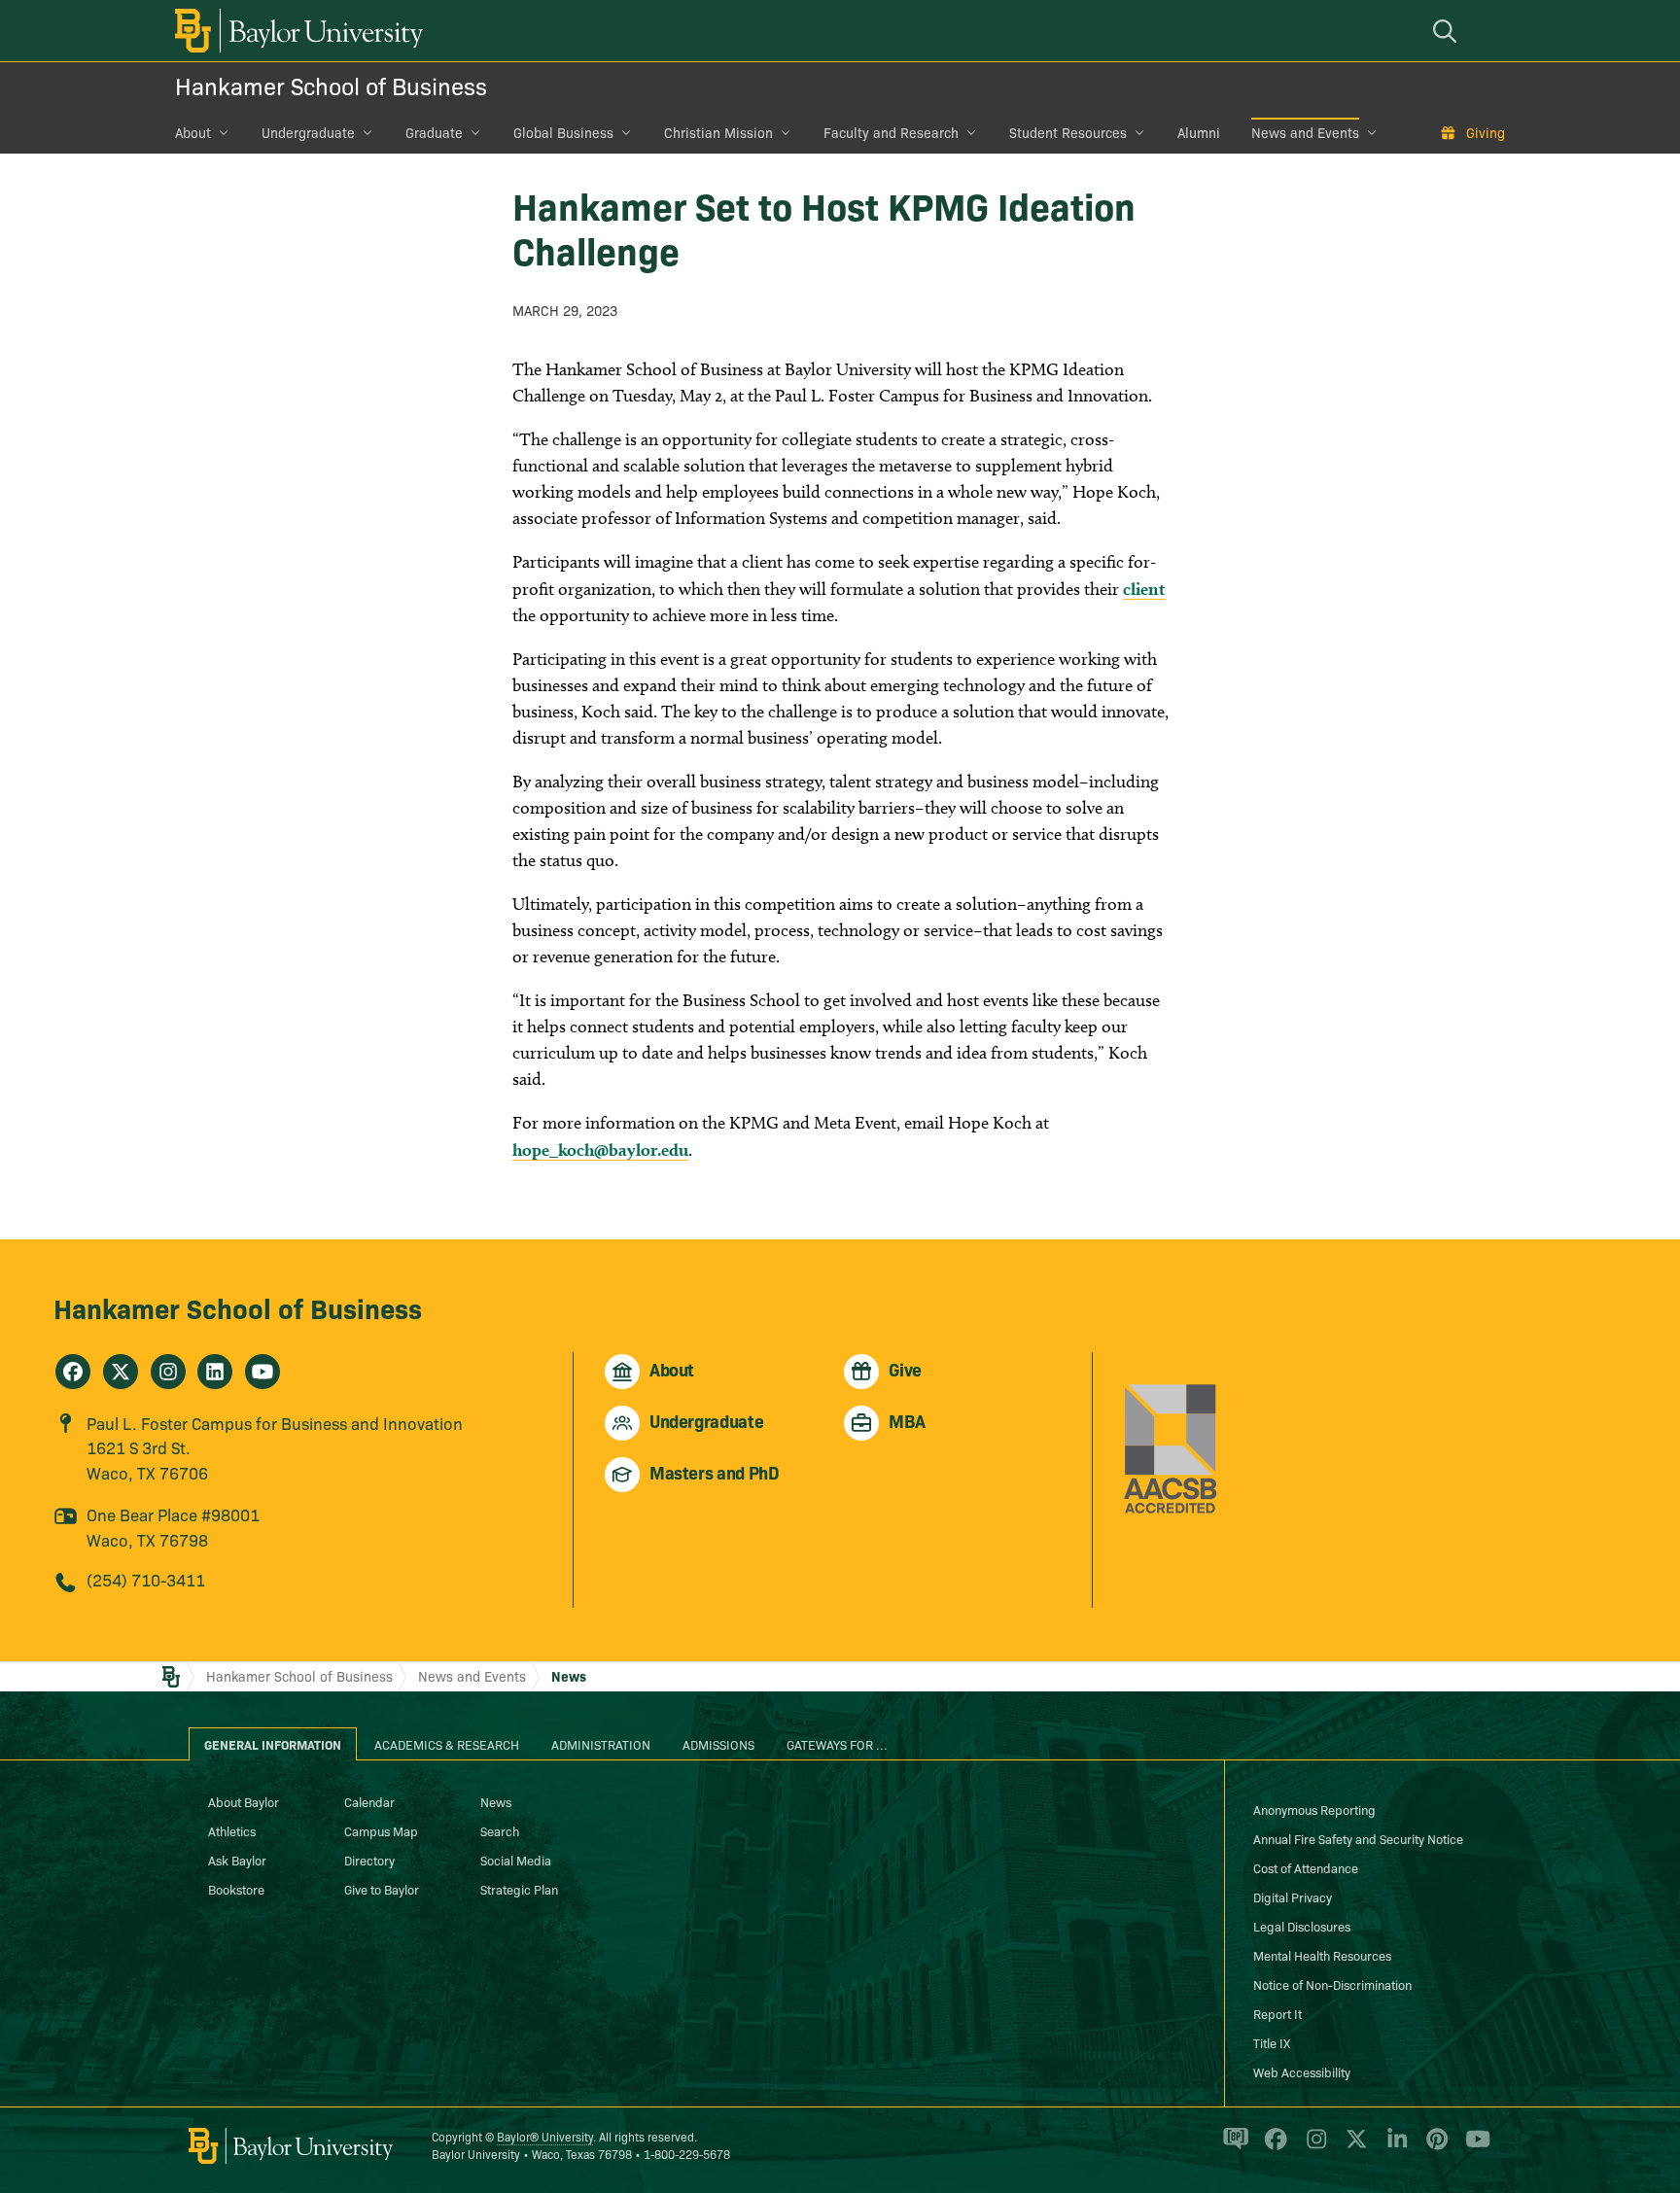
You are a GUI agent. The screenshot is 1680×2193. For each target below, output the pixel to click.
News (569, 1676)
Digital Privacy (1293, 1897)
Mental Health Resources (1322, 1955)
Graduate (434, 132)
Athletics (232, 1830)
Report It (1277, 2013)
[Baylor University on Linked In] (1394, 2147)
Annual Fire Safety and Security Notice (1358, 1838)
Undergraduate (308, 132)
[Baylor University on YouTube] (1473, 2147)
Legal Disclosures (1302, 1926)
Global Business (563, 132)
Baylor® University (545, 2136)
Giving (1486, 132)
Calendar (369, 1801)
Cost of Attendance (1306, 1867)
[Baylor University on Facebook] (1272, 2147)
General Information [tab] (273, 1744)
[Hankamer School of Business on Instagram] (168, 1372)
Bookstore (236, 1889)
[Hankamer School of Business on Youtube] (262, 1372)
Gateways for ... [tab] (837, 1744)
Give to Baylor (382, 1889)
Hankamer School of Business (331, 85)
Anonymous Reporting (1314, 1809)
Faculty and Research (891, 132)
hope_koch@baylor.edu (600, 1149)
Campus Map (381, 1830)
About (193, 132)
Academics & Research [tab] (447, 1744)
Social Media (516, 1860)
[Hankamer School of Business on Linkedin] (215, 1372)
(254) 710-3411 (146, 1579)
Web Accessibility (1302, 2071)
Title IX (1272, 2042)
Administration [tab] (601, 1744)
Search (500, 1830)
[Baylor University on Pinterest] (1434, 2147)
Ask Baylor (237, 1860)
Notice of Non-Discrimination (1332, 1984)
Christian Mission (718, 132)
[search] (1448, 31)
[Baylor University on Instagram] (1313, 2147)
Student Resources (1068, 132)
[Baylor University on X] (1353, 2147)
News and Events (1305, 132)
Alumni (1199, 132)
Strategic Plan (519, 1889)
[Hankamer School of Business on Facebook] (73, 1372)
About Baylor (244, 1801)
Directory (369, 1860)
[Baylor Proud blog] (1232, 2147)
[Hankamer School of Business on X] (121, 1372)
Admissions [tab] (718, 1744)
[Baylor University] (296, 31)
